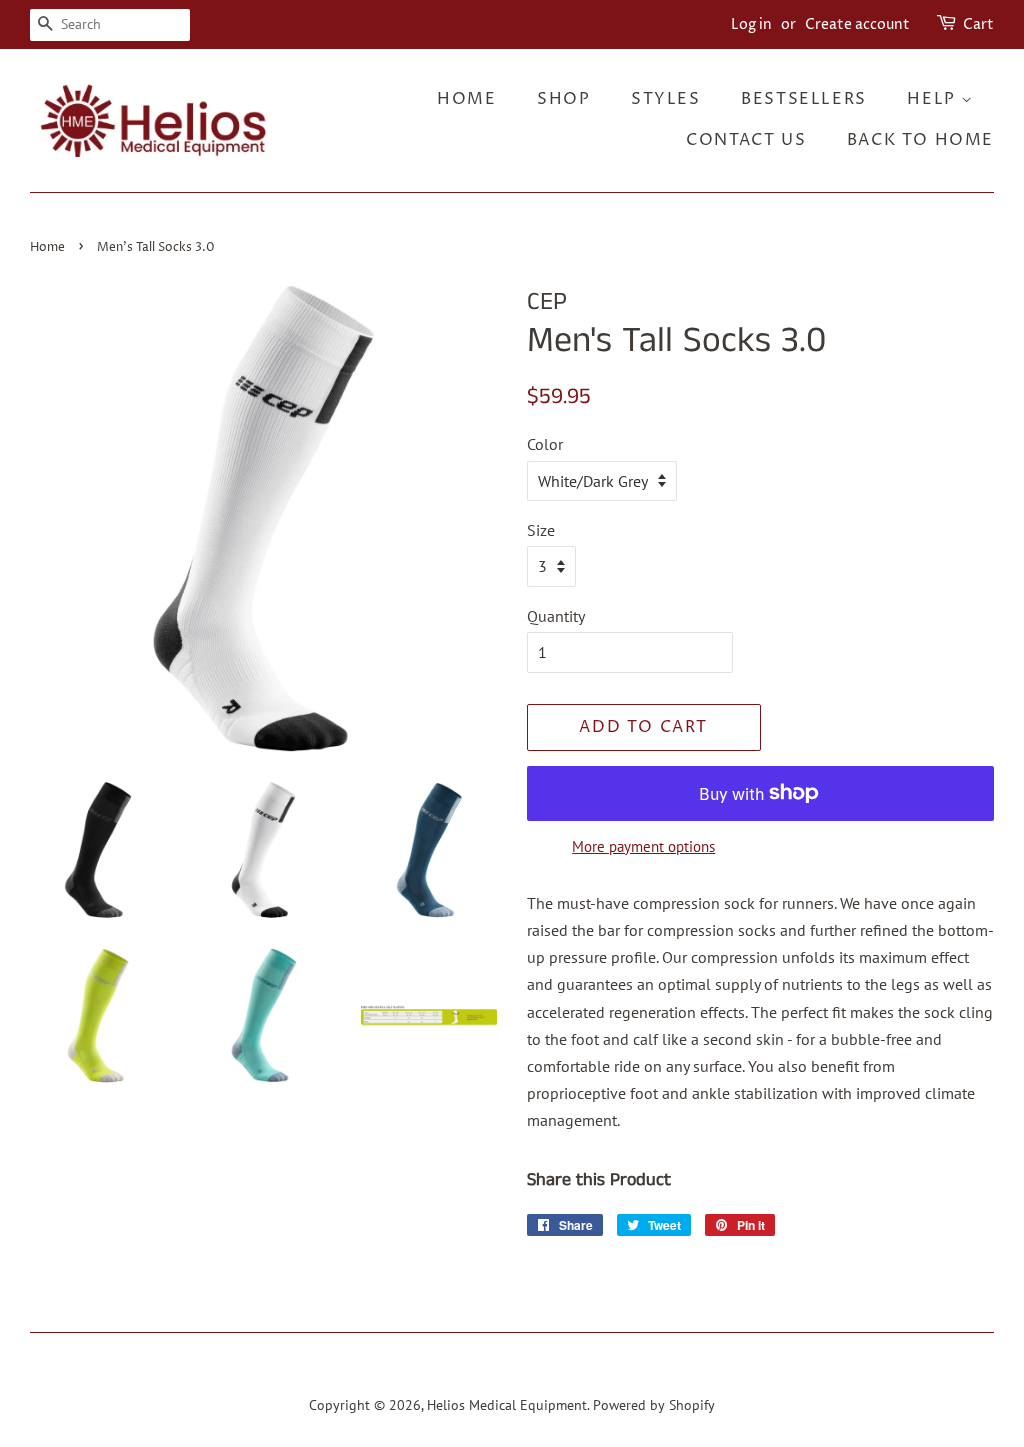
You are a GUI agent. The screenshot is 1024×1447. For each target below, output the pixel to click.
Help (934, 99)
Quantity (556, 616)
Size (541, 530)
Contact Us (746, 140)
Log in (751, 24)
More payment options (643, 846)
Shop (563, 99)
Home (466, 99)
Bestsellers (804, 99)
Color (545, 444)
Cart (978, 24)
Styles (666, 99)
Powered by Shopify (654, 1405)
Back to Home (920, 140)
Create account (857, 24)
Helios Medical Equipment (507, 1405)
